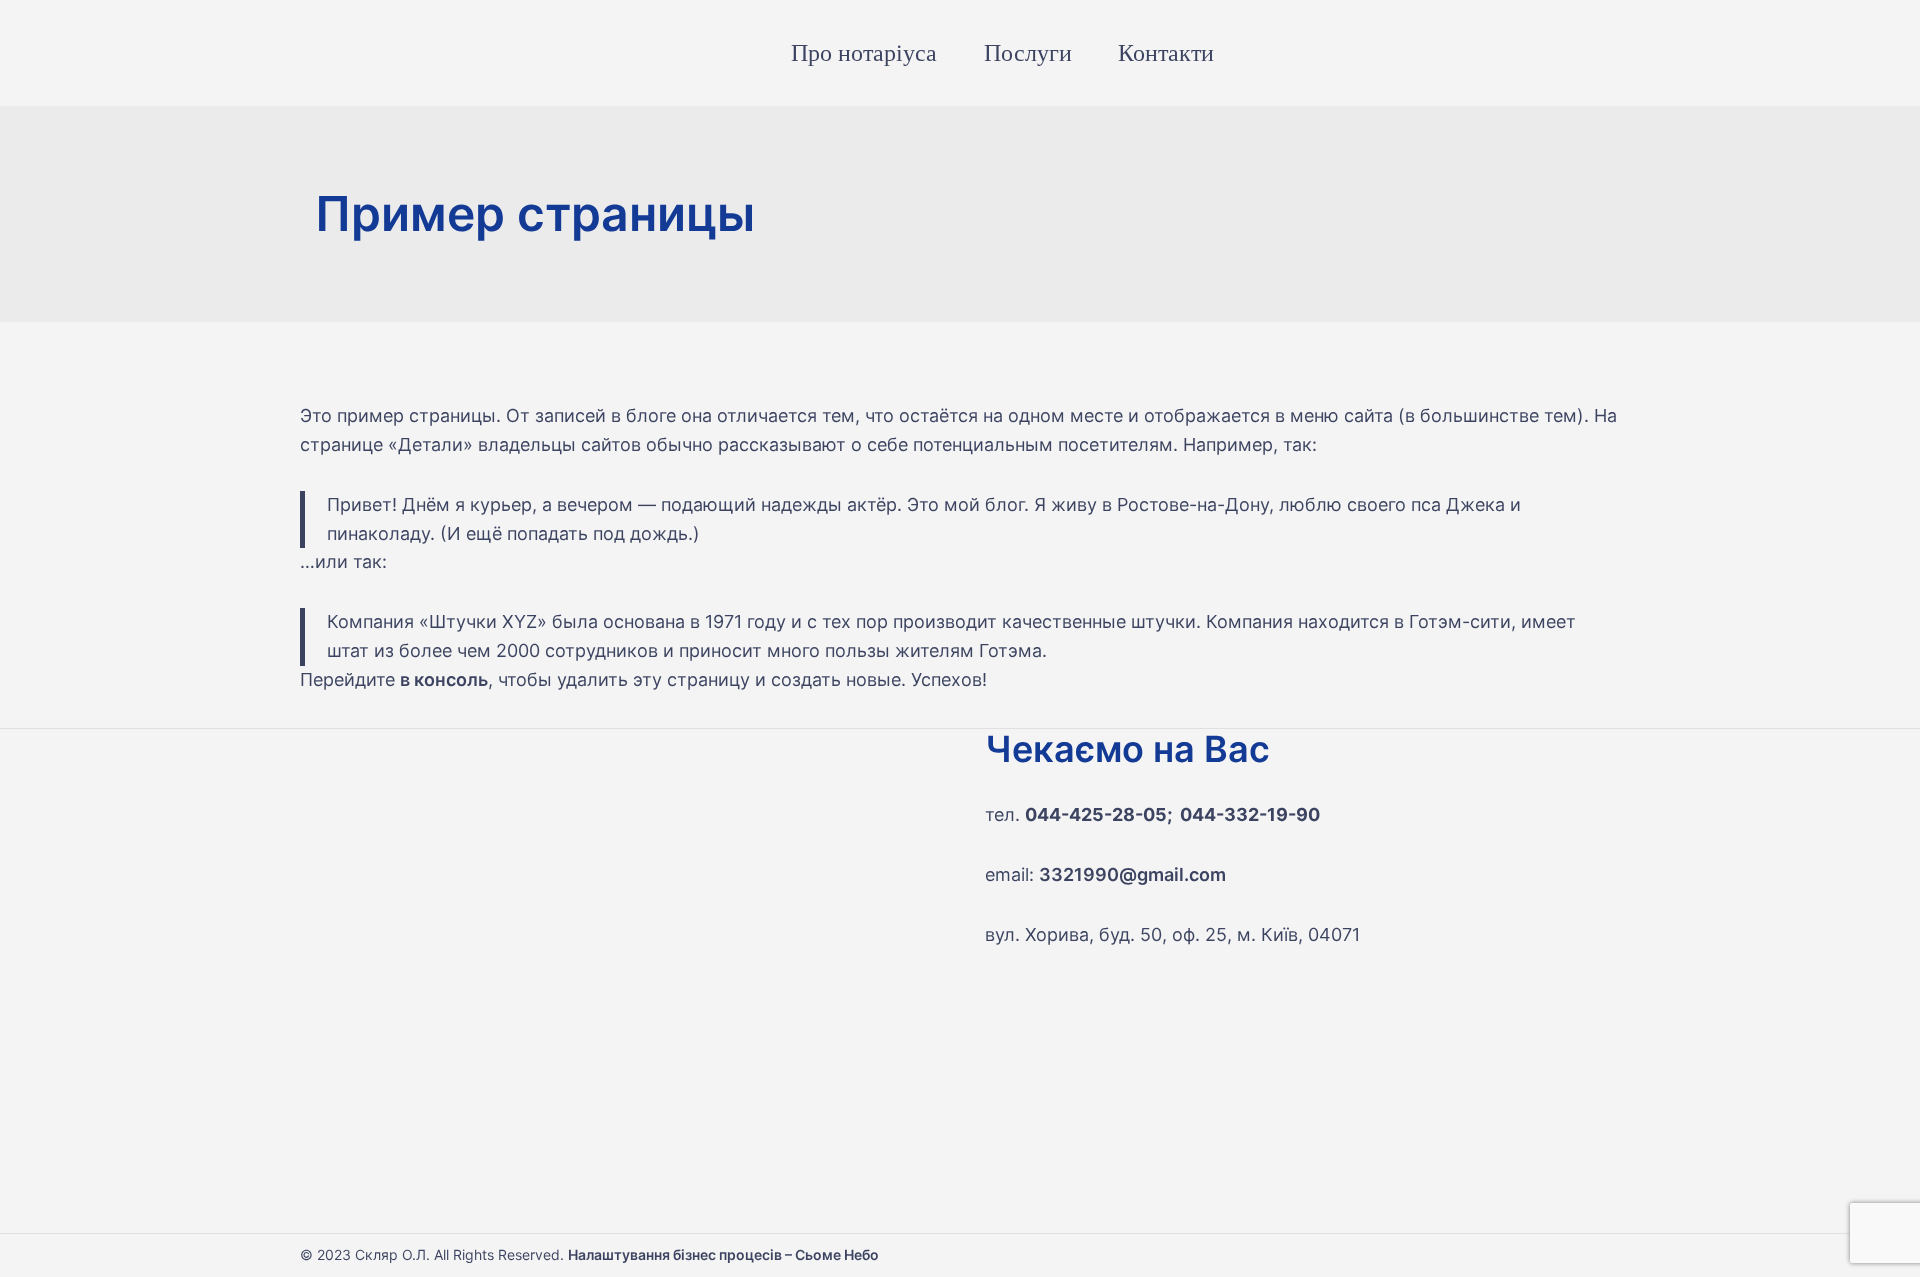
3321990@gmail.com (1132, 874)
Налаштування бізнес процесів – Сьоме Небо (723, 1254)
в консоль (444, 679)
